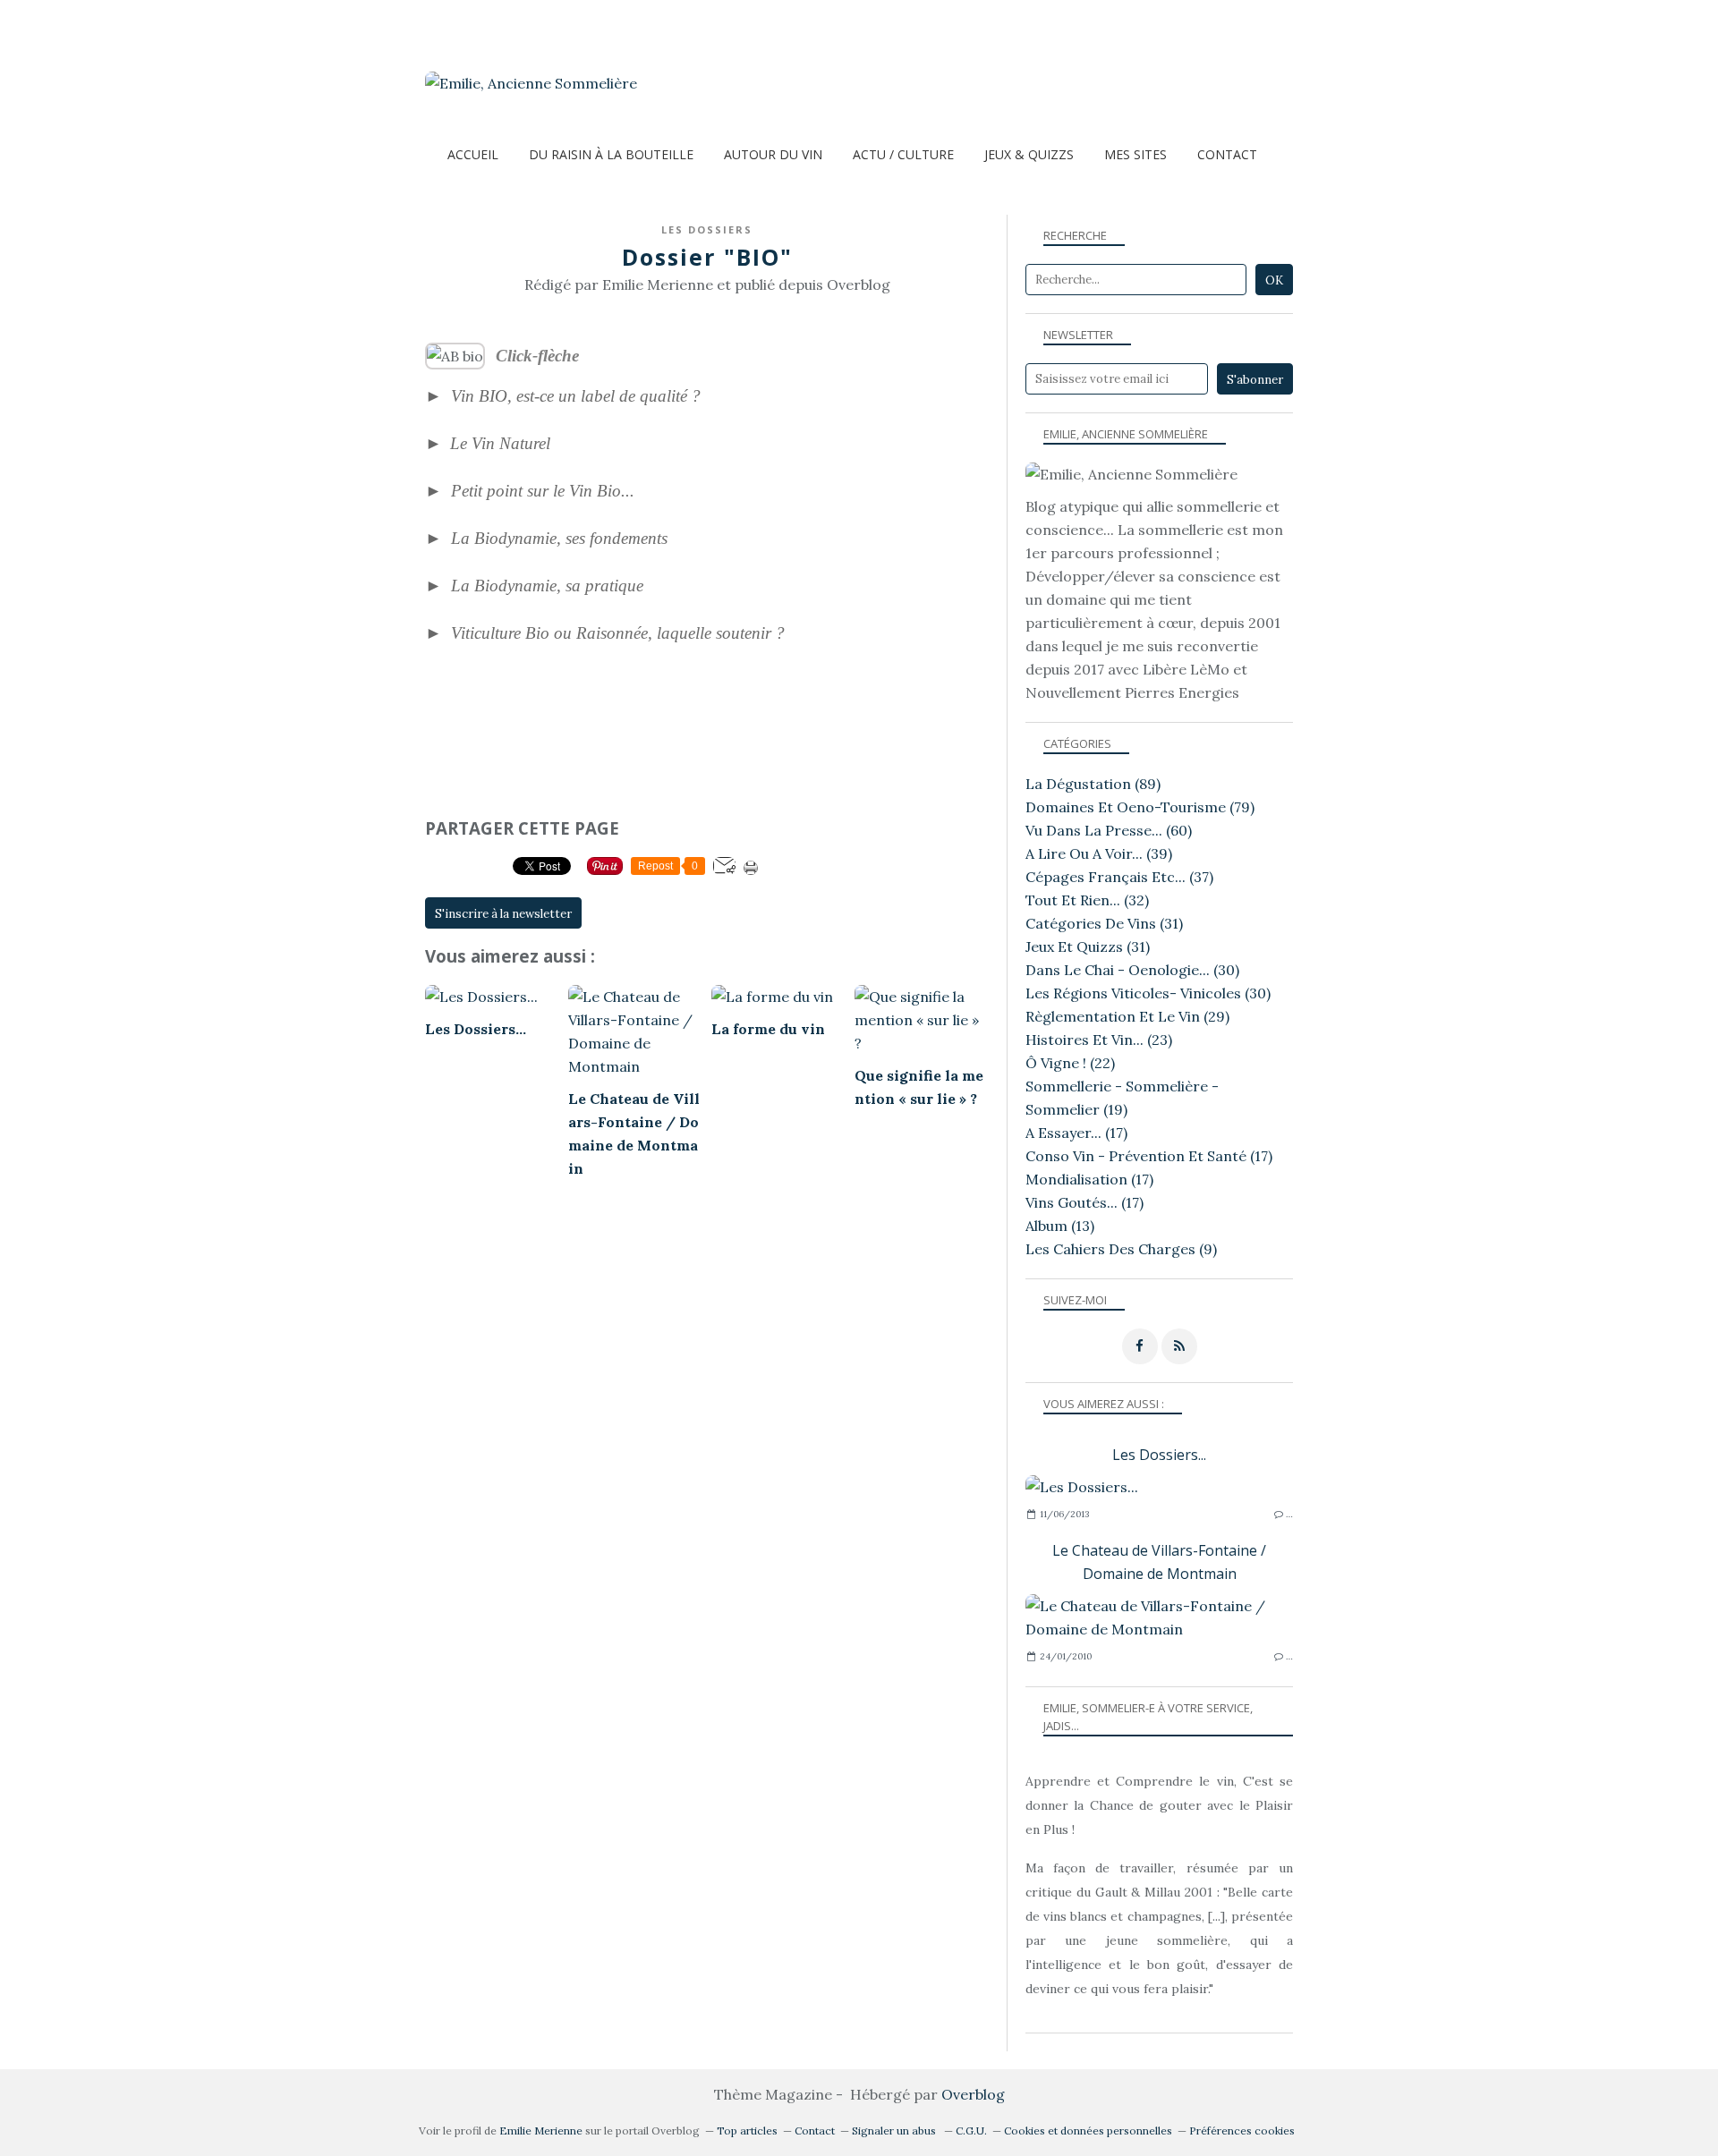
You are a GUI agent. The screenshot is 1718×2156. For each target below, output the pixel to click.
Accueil (473, 154)
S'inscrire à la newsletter (503, 914)
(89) (1093, 784)
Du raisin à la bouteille (611, 154)
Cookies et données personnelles (1088, 2131)
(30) (1132, 970)
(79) (1140, 807)
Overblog (973, 2094)
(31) (1104, 923)
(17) (1076, 1133)
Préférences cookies (1242, 2131)
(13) (1060, 1226)
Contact (1227, 154)
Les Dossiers (707, 229)
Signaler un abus (895, 2131)
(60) (1109, 830)
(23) (1099, 1040)
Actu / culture (903, 154)
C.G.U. (971, 2131)
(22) (1070, 1063)
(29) (1127, 1016)
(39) (1099, 853)
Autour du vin (773, 154)
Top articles (747, 2131)
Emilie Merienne (541, 2131)
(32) (1087, 900)
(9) (1121, 1249)
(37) (1119, 877)
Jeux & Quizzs (1029, 154)
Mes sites (1135, 154)
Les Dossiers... (1159, 1455)
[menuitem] (473, 154)
